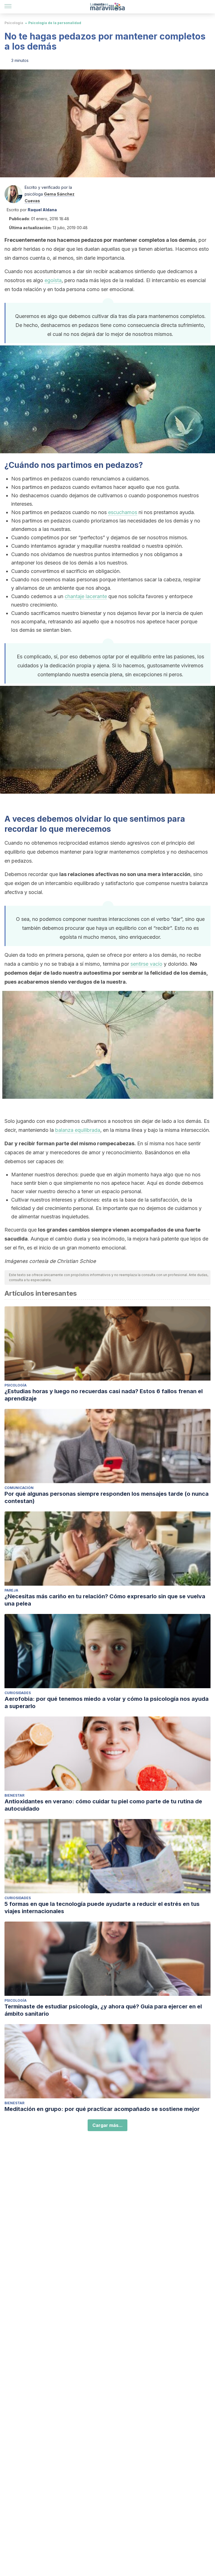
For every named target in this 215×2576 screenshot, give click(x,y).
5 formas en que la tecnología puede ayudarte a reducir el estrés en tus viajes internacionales (102, 1908)
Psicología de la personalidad (55, 23)
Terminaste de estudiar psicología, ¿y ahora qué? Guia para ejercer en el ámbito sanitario (103, 2010)
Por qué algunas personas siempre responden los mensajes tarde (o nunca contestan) (107, 1497)
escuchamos (123, 512)
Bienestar (14, 1795)
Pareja (11, 1590)
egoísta (53, 280)
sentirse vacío (146, 964)
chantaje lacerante (86, 596)
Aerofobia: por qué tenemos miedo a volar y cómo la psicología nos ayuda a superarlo (107, 1702)
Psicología (14, 23)
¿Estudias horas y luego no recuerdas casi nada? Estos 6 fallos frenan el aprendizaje (104, 1395)
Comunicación (19, 1488)
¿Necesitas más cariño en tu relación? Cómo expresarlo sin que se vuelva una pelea (105, 1600)
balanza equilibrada (78, 1130)
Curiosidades (18, 1693)
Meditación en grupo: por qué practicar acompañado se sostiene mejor (102, 2109)
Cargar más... (107, 2125)
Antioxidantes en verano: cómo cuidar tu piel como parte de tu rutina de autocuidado (103, 1805)
